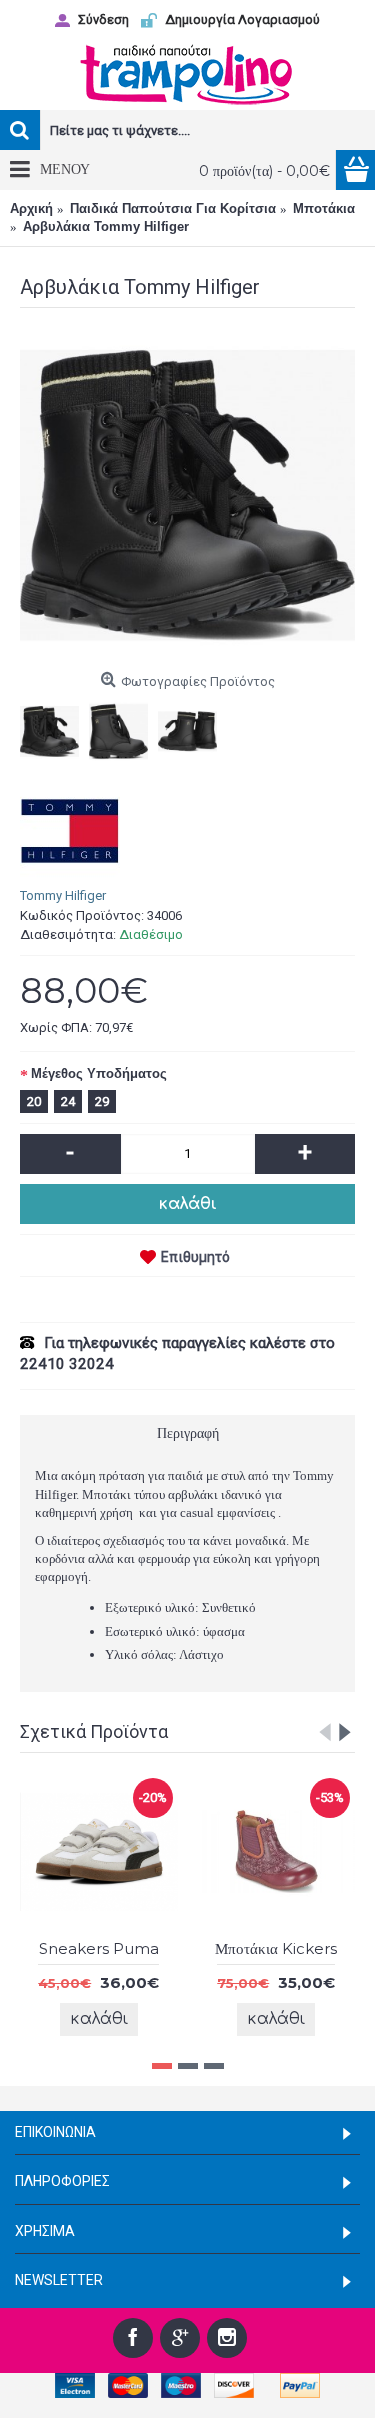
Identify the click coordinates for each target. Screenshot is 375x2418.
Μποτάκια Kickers (194, 1948)
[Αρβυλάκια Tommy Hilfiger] (187, 495)
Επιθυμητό (195, 1257)
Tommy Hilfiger (63, 895)
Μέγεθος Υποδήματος (99, 1073)
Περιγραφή (188, 1433)
